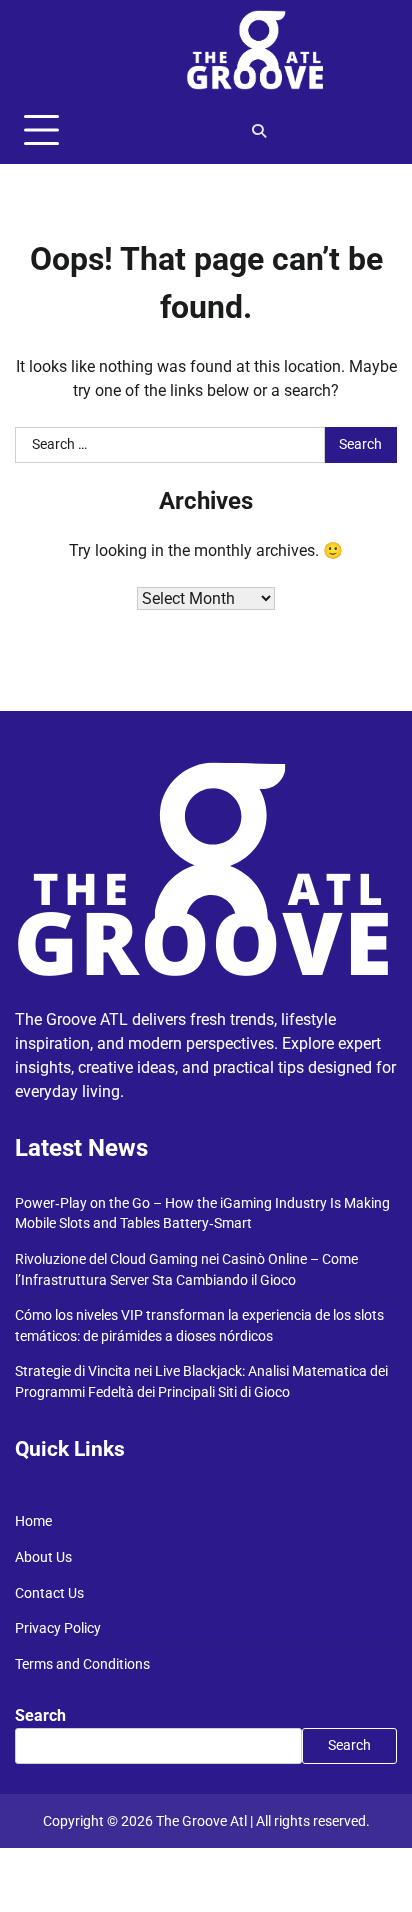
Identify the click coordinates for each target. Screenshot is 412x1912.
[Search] (259, 131)
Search (40, 1715)
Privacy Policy (58, 1628)
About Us (43, 1557)
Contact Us (49, 1593)
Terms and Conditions (82, 1664)
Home (33, 1521)
